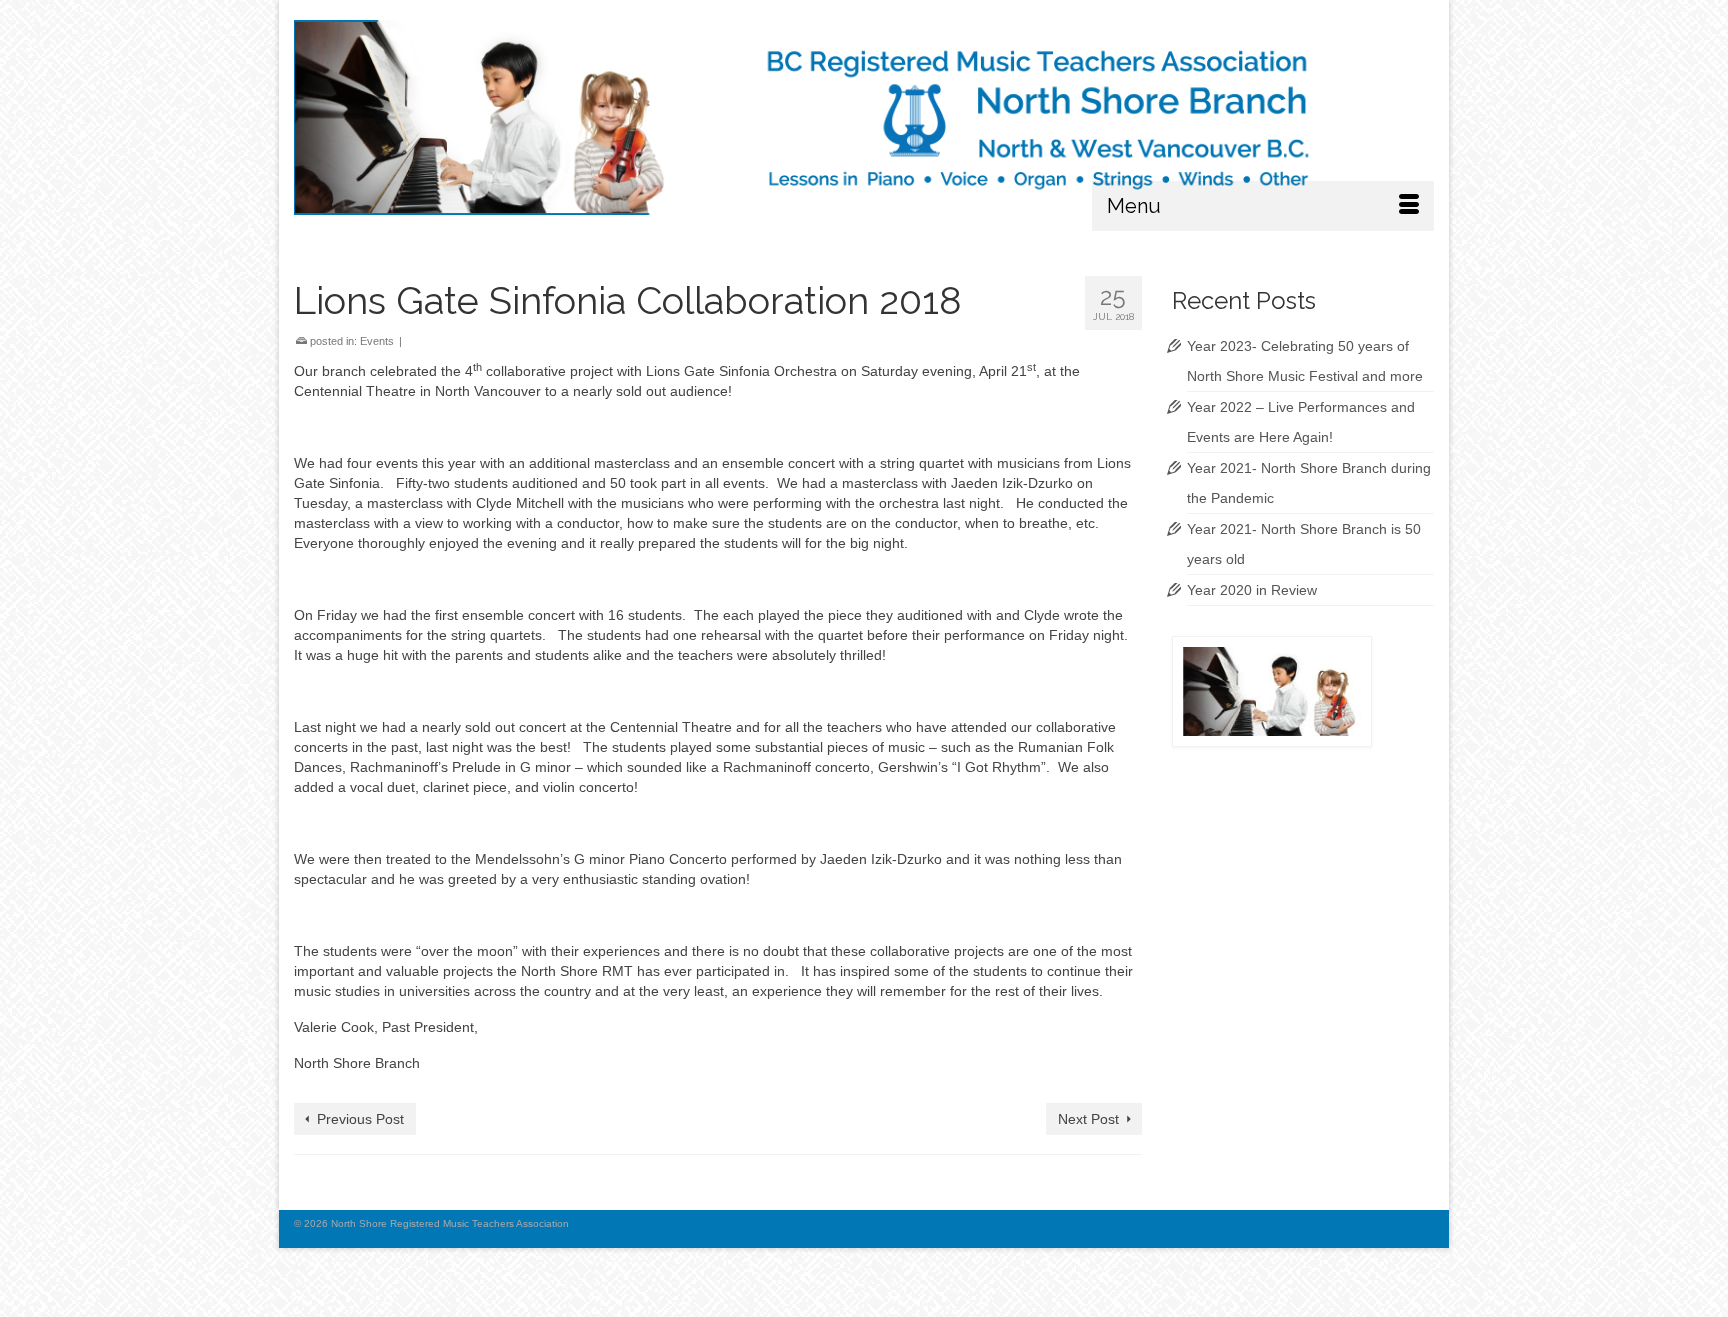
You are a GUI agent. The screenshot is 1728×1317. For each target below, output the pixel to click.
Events (377, 341)
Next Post (1088, 1119)
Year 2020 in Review (1252, 590)
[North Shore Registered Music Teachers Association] (864, 117)
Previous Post (360, 1119)
